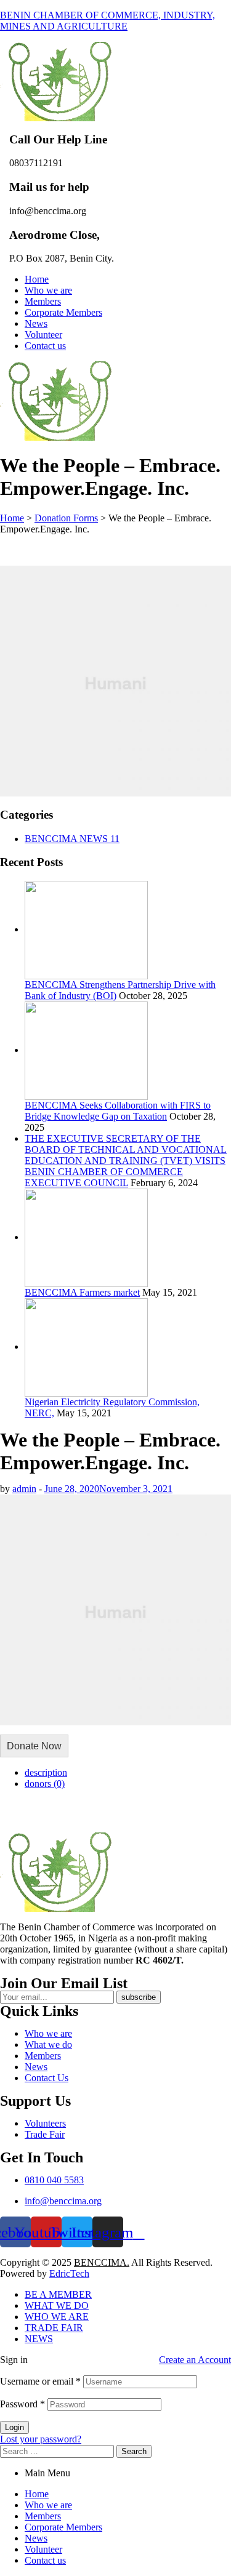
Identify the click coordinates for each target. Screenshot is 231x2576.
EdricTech (69, 2273)
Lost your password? (41, 2439)
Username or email (40, 2381)
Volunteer (43, 2549)
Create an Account (195, 2360)
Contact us (45, 2560)
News (36, 2538)
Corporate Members (63, 2527)
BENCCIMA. (102, 2262)
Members (43, 2516)
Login (14, 2427)
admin (24, 1489)
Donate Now (34, 1746)
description (46, 1772)
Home (37, 2494)
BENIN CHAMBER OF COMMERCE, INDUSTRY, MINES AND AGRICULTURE (107, 21)
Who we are (48, 2505)
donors (45, 1784)
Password (22, 2404)
